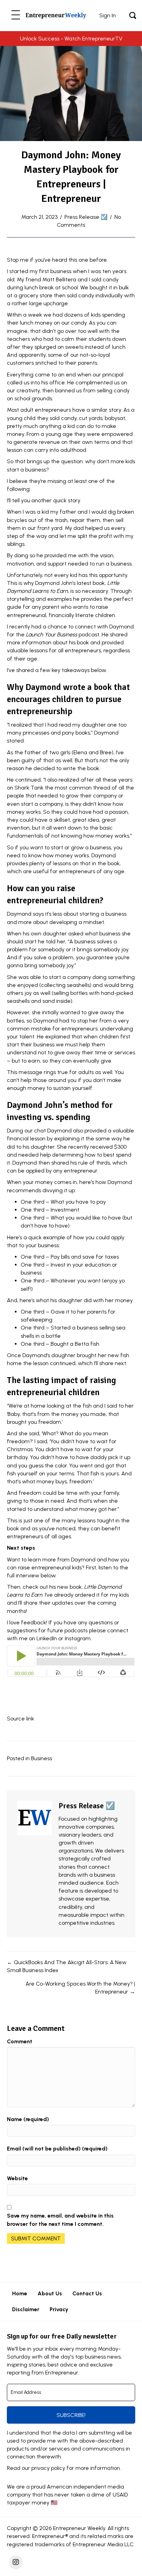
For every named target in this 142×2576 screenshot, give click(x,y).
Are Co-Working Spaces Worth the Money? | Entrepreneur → (80, 1988)
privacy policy (48, 2468)
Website (17, 2178)
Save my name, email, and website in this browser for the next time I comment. (60, 2220)
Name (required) (28, 2119)
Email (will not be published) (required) (57, 2149)
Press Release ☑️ (86, 217)
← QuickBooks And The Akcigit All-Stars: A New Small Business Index (67, 1966)
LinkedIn (47, 1638)
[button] (16, 15)
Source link (21, 1719)
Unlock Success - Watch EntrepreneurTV (71, 39)
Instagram (78, 1638)
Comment (20, 2041)
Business (42, 1758)
